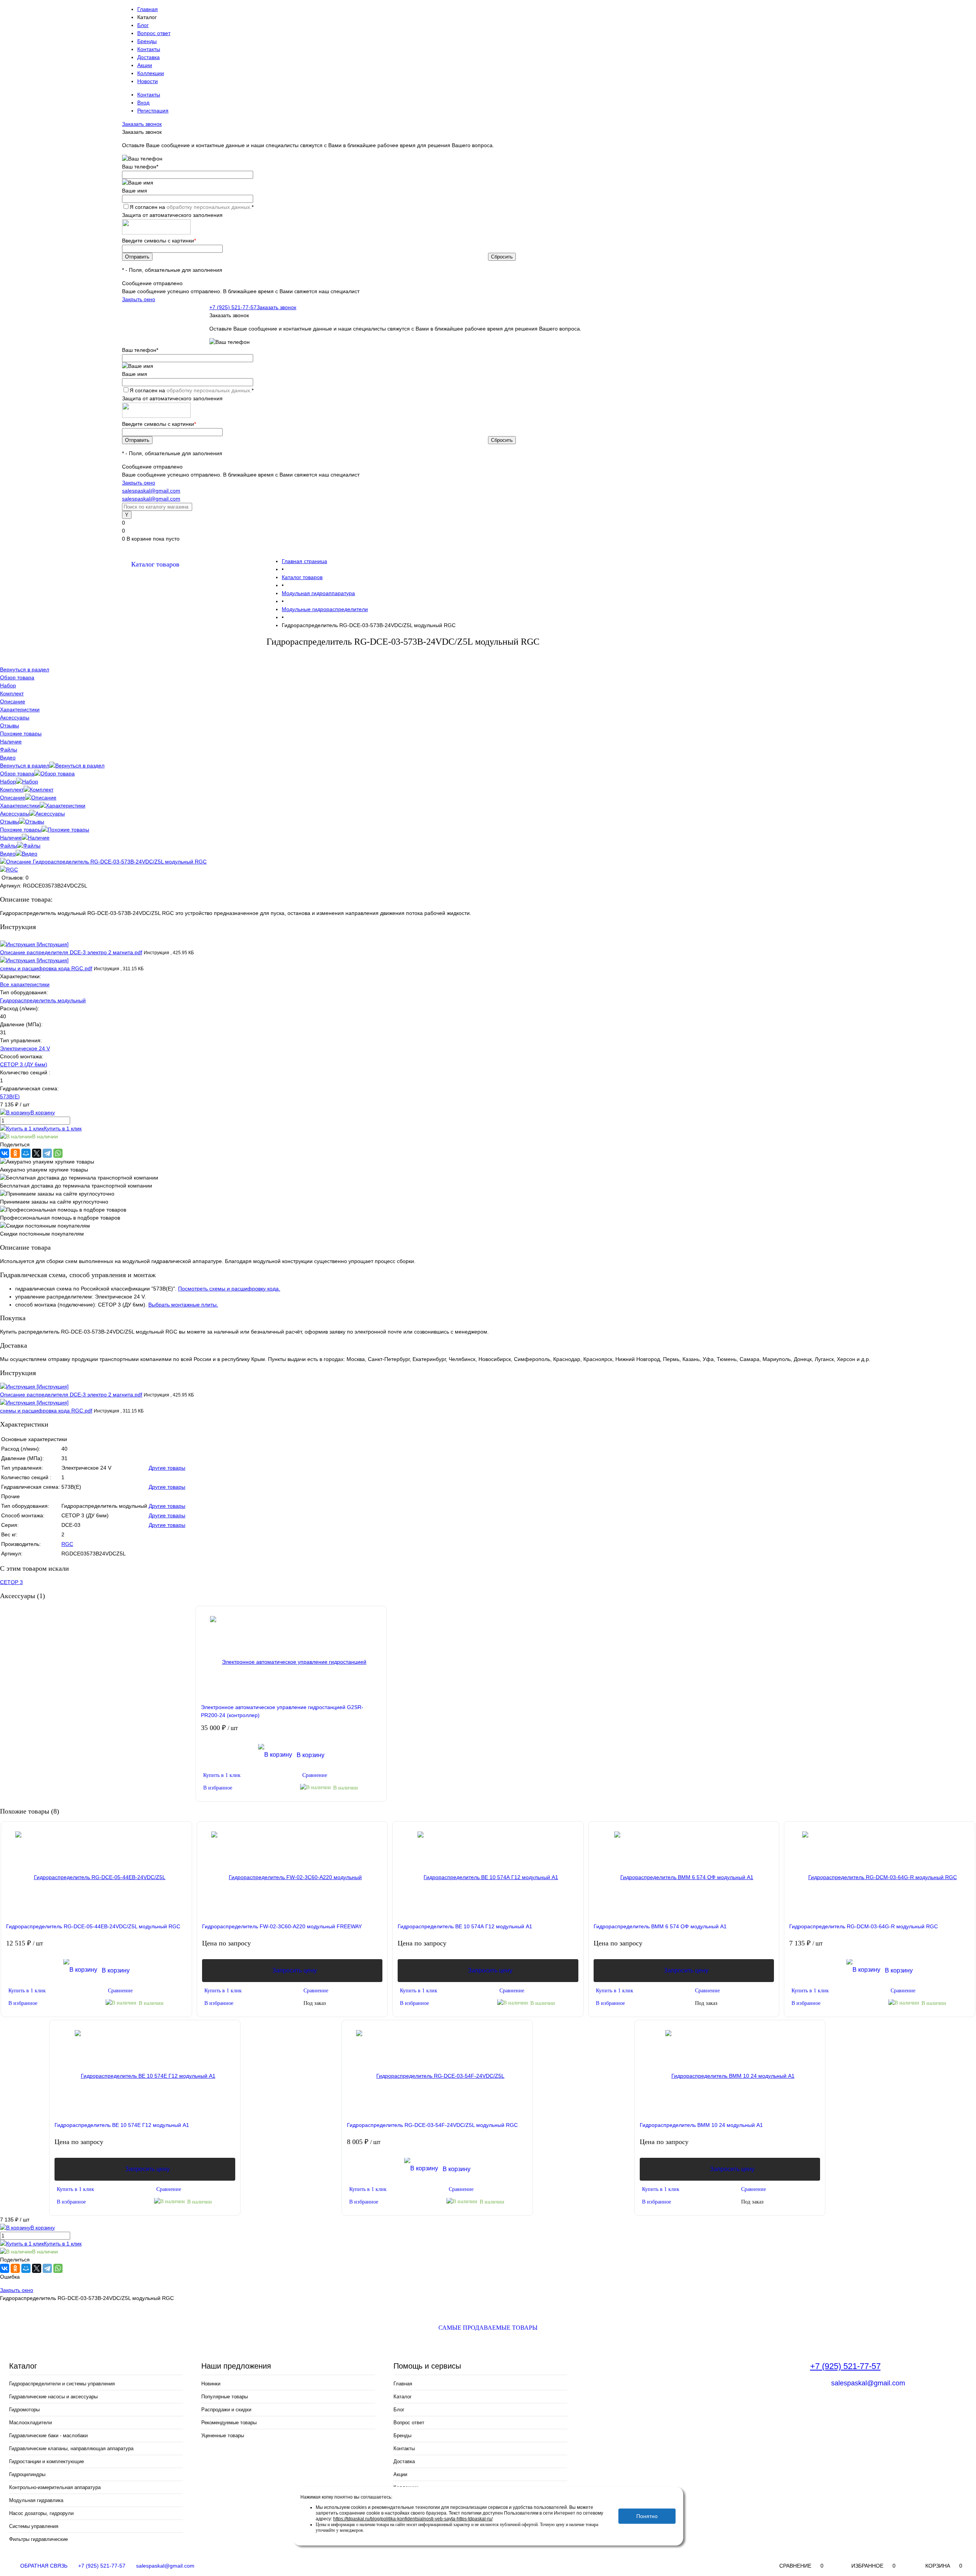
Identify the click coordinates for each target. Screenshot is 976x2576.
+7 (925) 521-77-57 (233, 307)
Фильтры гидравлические (39, 2539)
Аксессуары (15, 814)
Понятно (647, 2516)
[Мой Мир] (26, 1153)
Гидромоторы (24, 2410)
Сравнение (315, 1775)
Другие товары (167, 1468)
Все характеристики (25, 984)
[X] (37, 1153)
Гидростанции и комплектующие (47, 2461)
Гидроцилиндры (27, 2474)
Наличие (11, 838)
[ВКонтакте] (5, 1153)
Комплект (12, 790)
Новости (148, 81)
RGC (67, 1544)
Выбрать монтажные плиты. (183, 1305)
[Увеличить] (103, 862)
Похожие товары (21, 830)
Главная (148, 9)
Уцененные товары (223, 2436)
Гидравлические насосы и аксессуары (53, 2397)
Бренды (147, 41)
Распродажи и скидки (226, 2410)
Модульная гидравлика (36, 2500)
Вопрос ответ (154, 33)
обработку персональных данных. (209, 207)
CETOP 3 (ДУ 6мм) (24, 1064)
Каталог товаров (155, 564)
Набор (8, 782)
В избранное (218, 1788)
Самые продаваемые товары (488, 2328)
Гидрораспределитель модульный (43, 1000)
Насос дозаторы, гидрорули (41, 2513)
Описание (13, 798)
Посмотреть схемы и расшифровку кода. (229, 1289)
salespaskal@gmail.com (151, 491)
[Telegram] (47, 1153)
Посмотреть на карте (621, 2419)
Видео (8, 854)
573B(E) (10, 1096)
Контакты (149, 49)
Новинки (211, 2384)
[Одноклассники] (15, 1153)
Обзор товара (17, 774)
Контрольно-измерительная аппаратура (55, 2487)
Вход (143, 103)
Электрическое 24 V (25, 1048)
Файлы (9, 846)
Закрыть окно (139, 299)
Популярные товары (225, 2397)
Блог (143, 25)
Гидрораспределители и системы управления (62, 2384)
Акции (145, 65)
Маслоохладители (30, 2423)
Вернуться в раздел (25, 766)
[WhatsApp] (58, 1153)
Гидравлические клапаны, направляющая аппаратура (71, 2448)
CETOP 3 (11, 1582)
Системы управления (34, 2526)
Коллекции (151, 73)
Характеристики (20, 806)
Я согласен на (192, 207)
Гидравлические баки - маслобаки (48, 2436)
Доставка (148, 57)
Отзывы (10, 822)
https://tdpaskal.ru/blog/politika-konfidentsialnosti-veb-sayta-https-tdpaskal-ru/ (413, 2519)
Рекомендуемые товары (229, 2423)
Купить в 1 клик (63, 1128)
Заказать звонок (142, 124)
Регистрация (153, 111)
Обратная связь (43, 2566)
